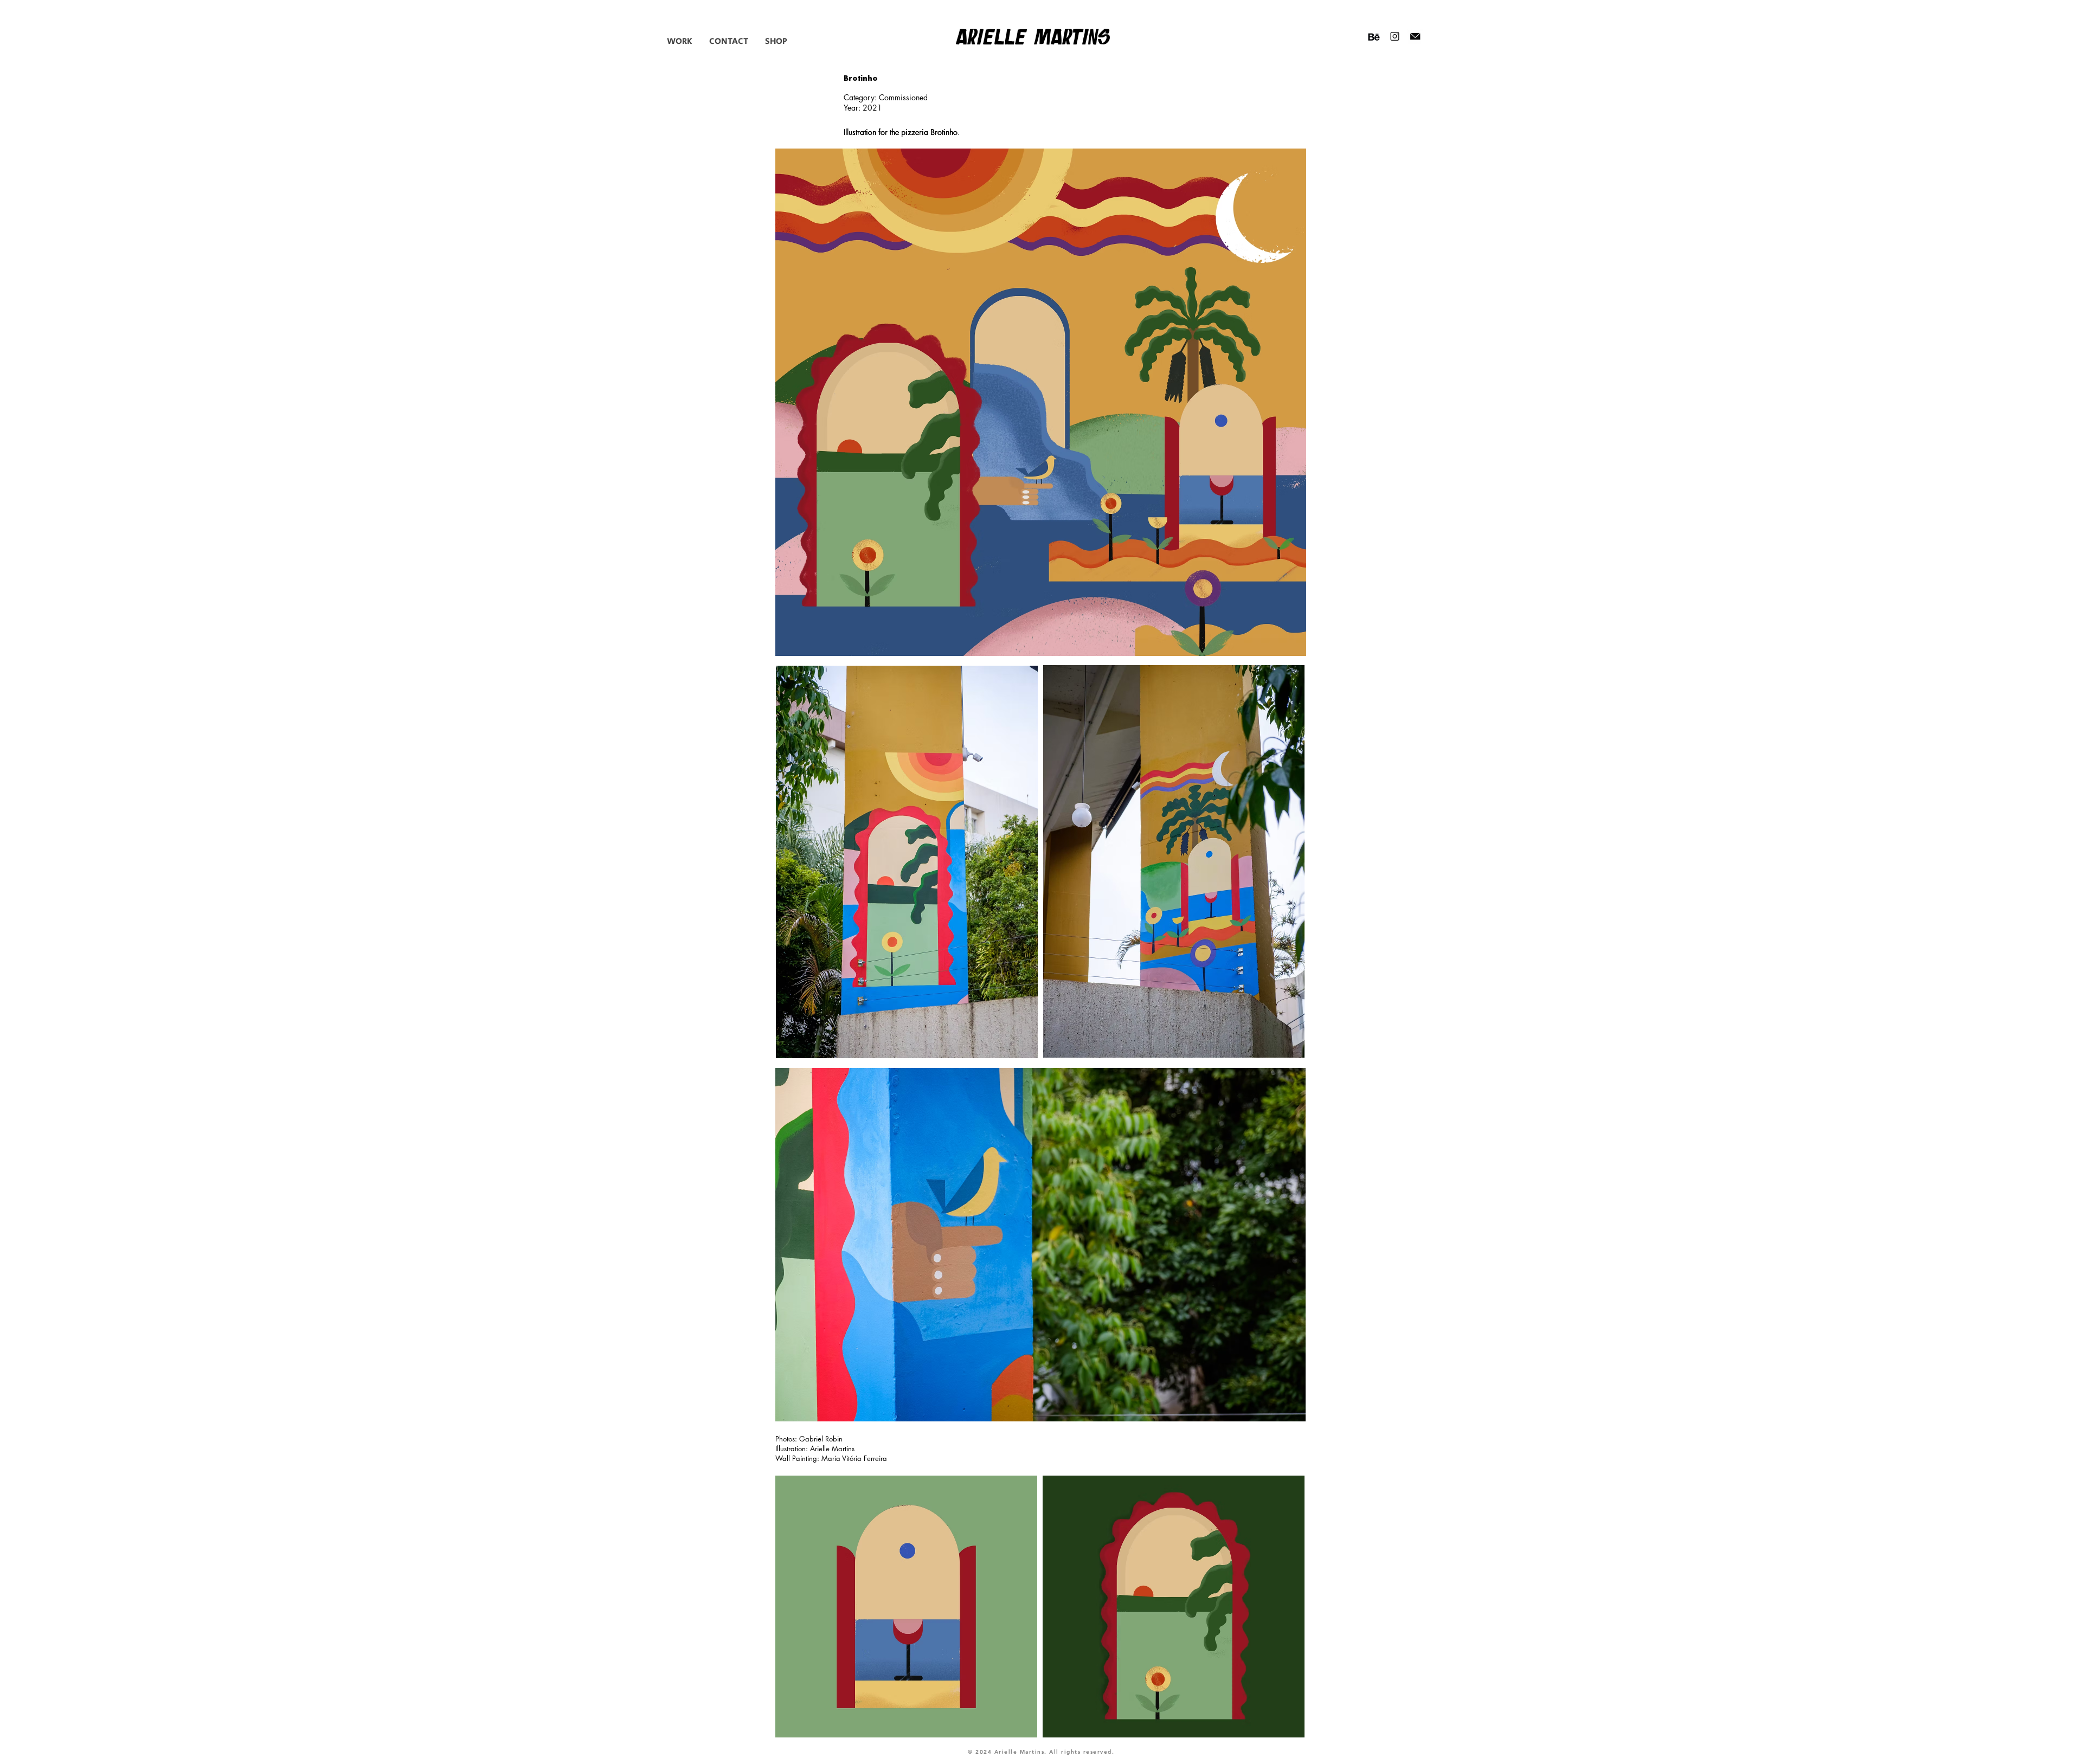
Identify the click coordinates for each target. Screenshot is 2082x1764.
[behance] (1374, 36)
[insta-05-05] (1395, 36)
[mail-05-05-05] (1415, 36)
